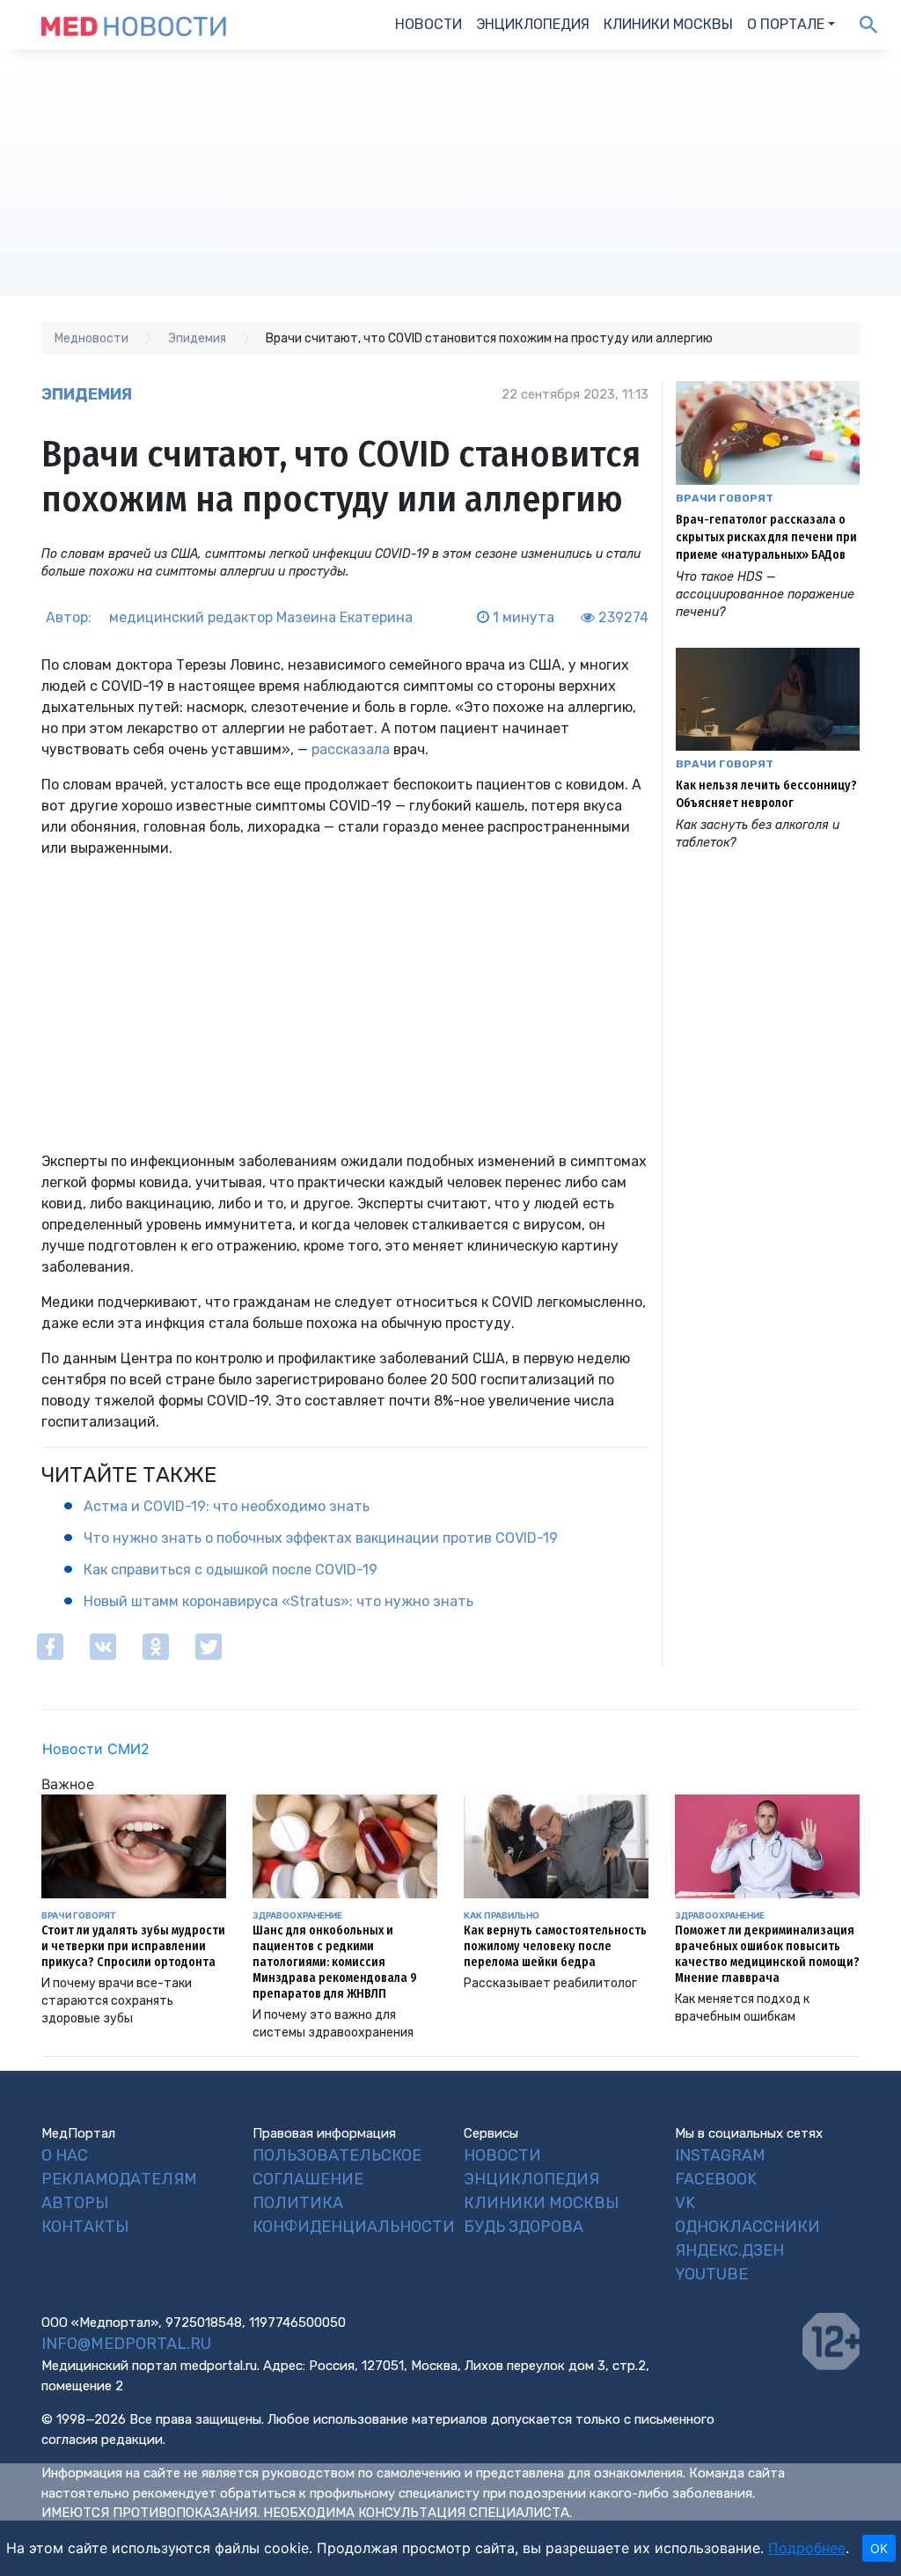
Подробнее (807, 2548)
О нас (65, 2155)
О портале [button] (786, 24)
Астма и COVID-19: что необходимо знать (227, 1506)
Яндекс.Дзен (729, 2250)
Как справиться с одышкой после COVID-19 (231, 1570)
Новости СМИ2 (96, 1749)
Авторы (75, 2203)
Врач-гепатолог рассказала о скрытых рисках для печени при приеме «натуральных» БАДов (766, 537)
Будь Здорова (524, 2227)
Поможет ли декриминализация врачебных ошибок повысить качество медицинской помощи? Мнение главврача (767, 1954)
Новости (429, 24)
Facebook (716, 2179)
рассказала (351, 749)
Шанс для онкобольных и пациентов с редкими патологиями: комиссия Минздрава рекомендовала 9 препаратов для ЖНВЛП (335, 1962)
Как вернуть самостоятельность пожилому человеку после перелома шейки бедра (555, 1946)
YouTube (711, 2274)
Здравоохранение (297, 1915)
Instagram (720, 2155)
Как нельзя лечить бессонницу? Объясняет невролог (766, 794)
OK (879, 2548)
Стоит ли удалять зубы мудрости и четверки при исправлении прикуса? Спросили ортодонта (133, 1946)
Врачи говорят (725, 498)
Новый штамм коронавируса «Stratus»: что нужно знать (278, 1601)
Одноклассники (747, 2227)
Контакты (85, 2227)
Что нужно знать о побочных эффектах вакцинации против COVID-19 (321, 1538)
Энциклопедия (533, 24)
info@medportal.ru (126, 2344)
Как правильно (502, 1915)
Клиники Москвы (668, 24)
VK (685, 2203)
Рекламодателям (119, 2179)
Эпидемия (87, 394)
